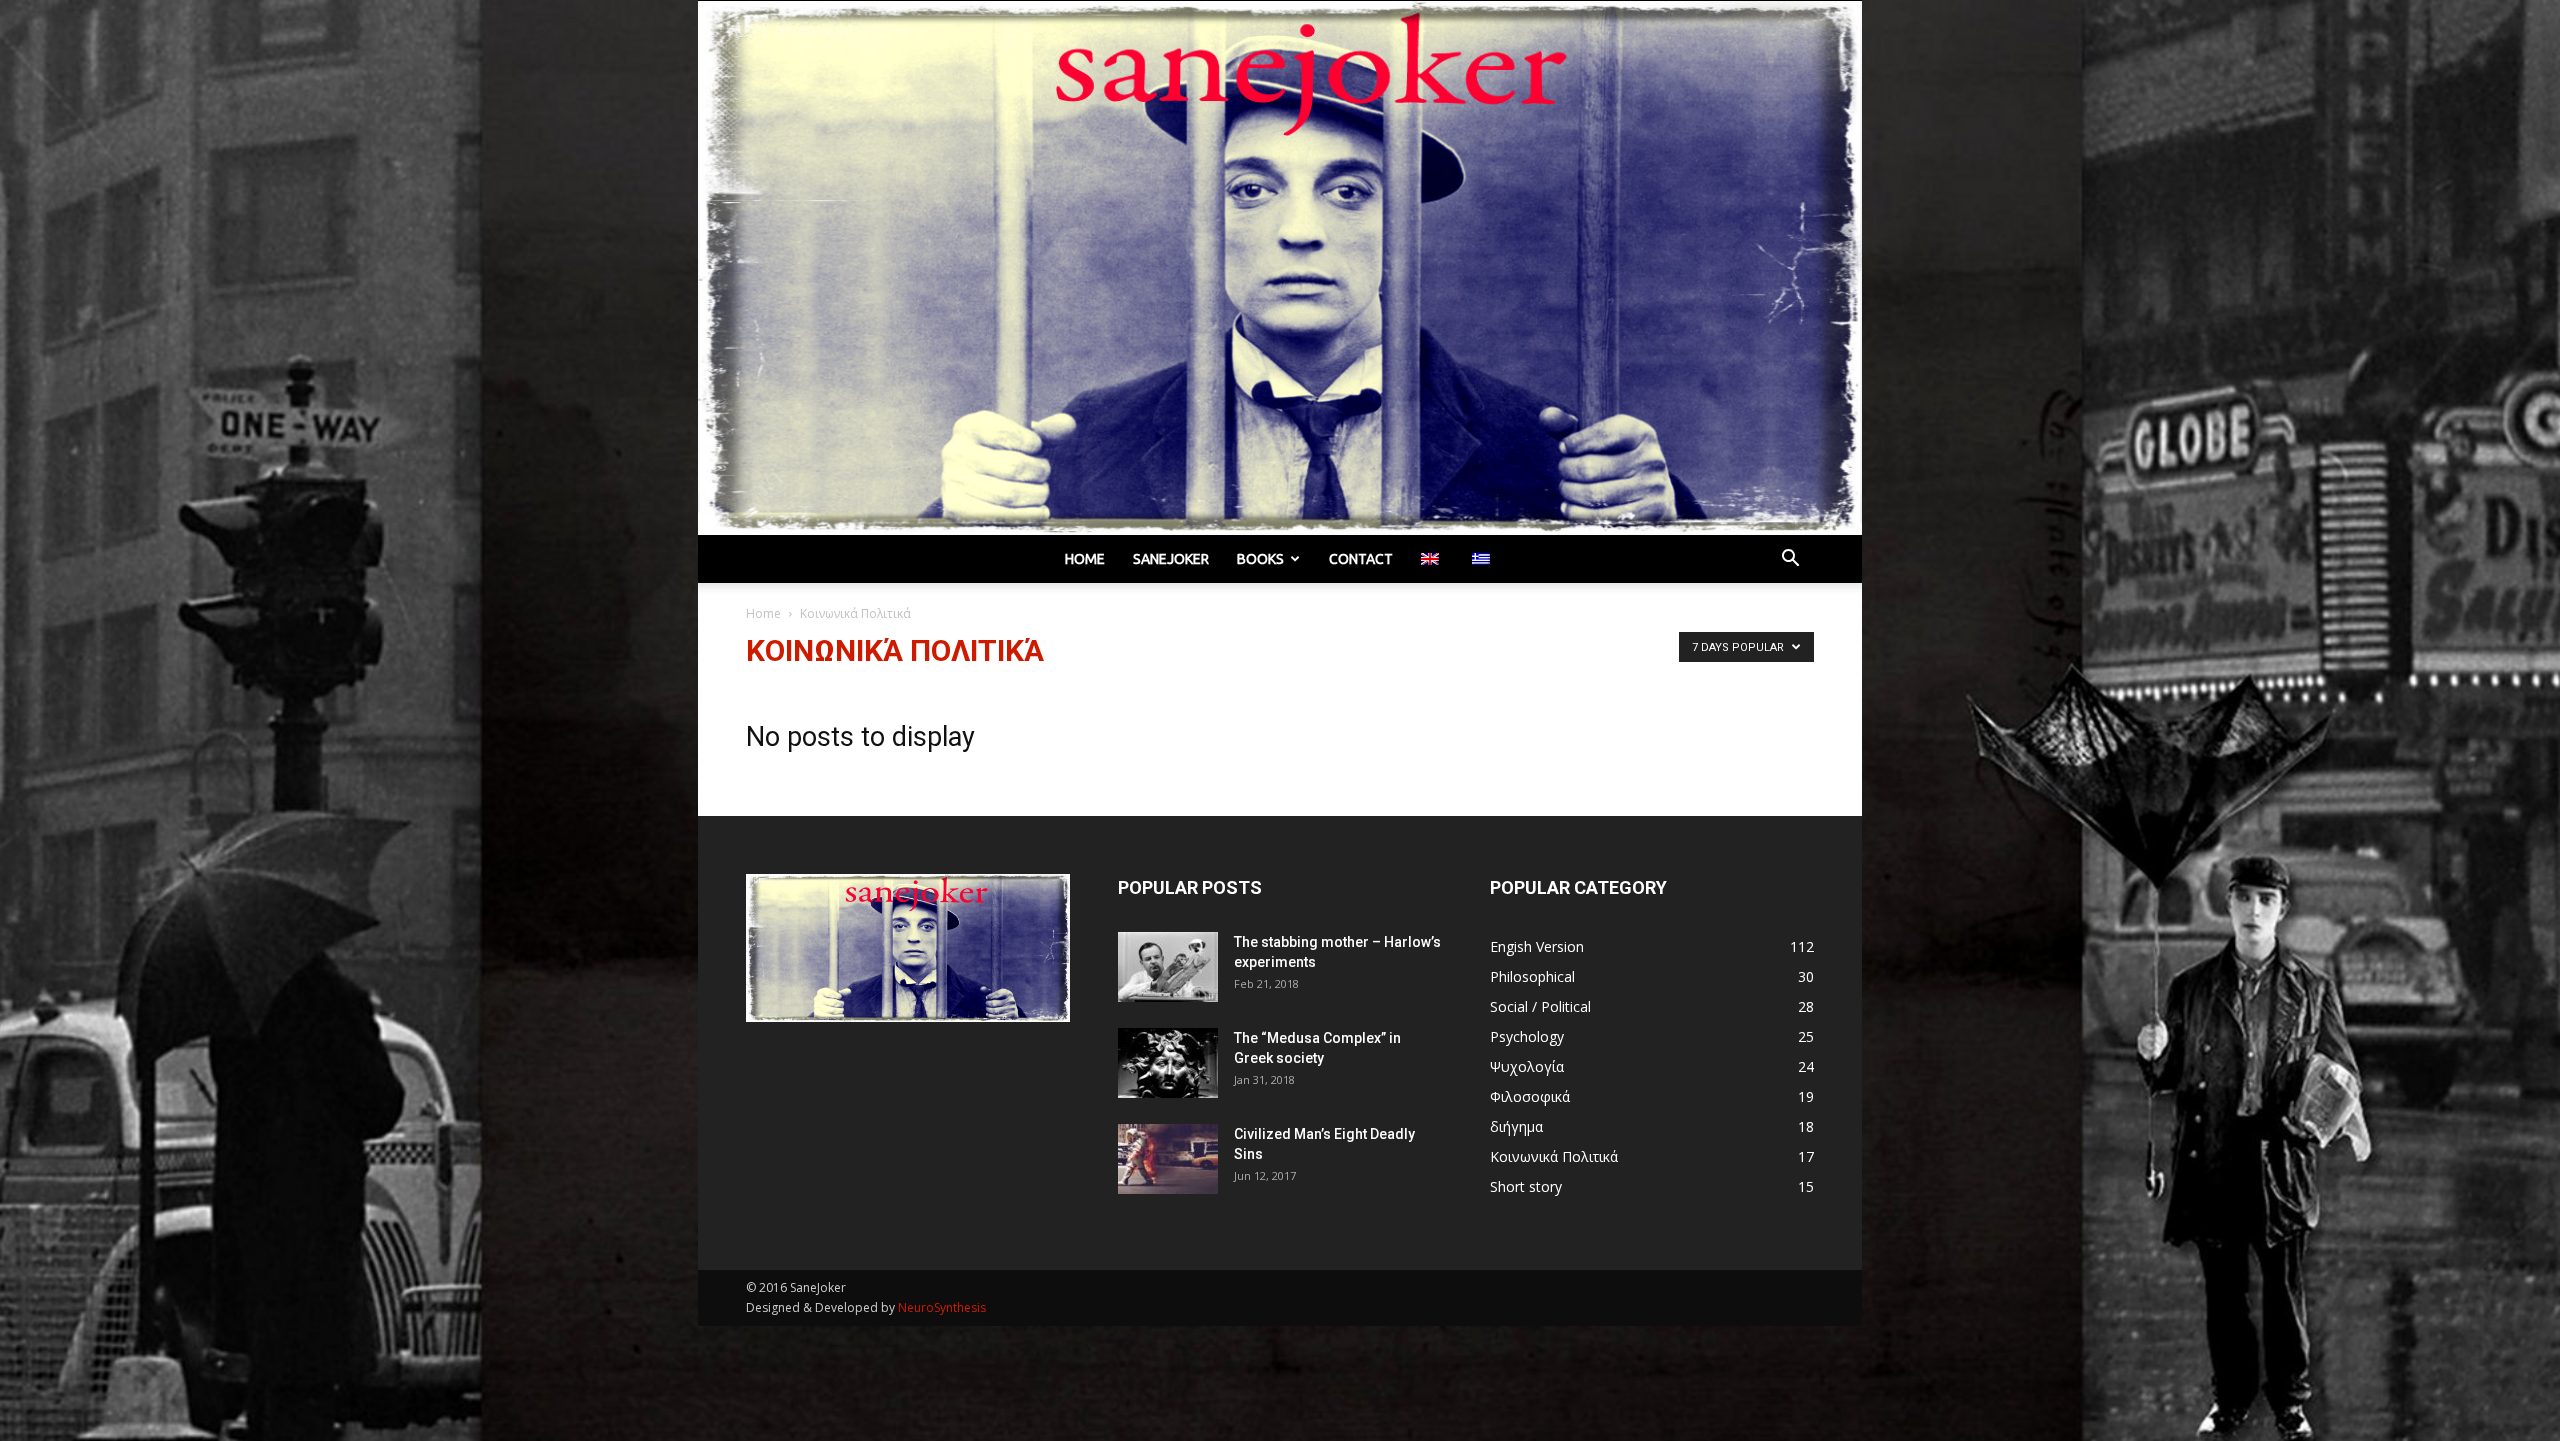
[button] (1790, 560)
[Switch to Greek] (1483, 559)
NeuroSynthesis (942, 1307)
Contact (1361, 559)
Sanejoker (1171, 559)
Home (1085, 559)
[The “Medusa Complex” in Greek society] (1168, 1063)
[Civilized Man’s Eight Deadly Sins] (1168, 1159)
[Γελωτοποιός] (1280, 268)
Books (1260, 559)
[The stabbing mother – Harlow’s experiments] (1168, 967)
